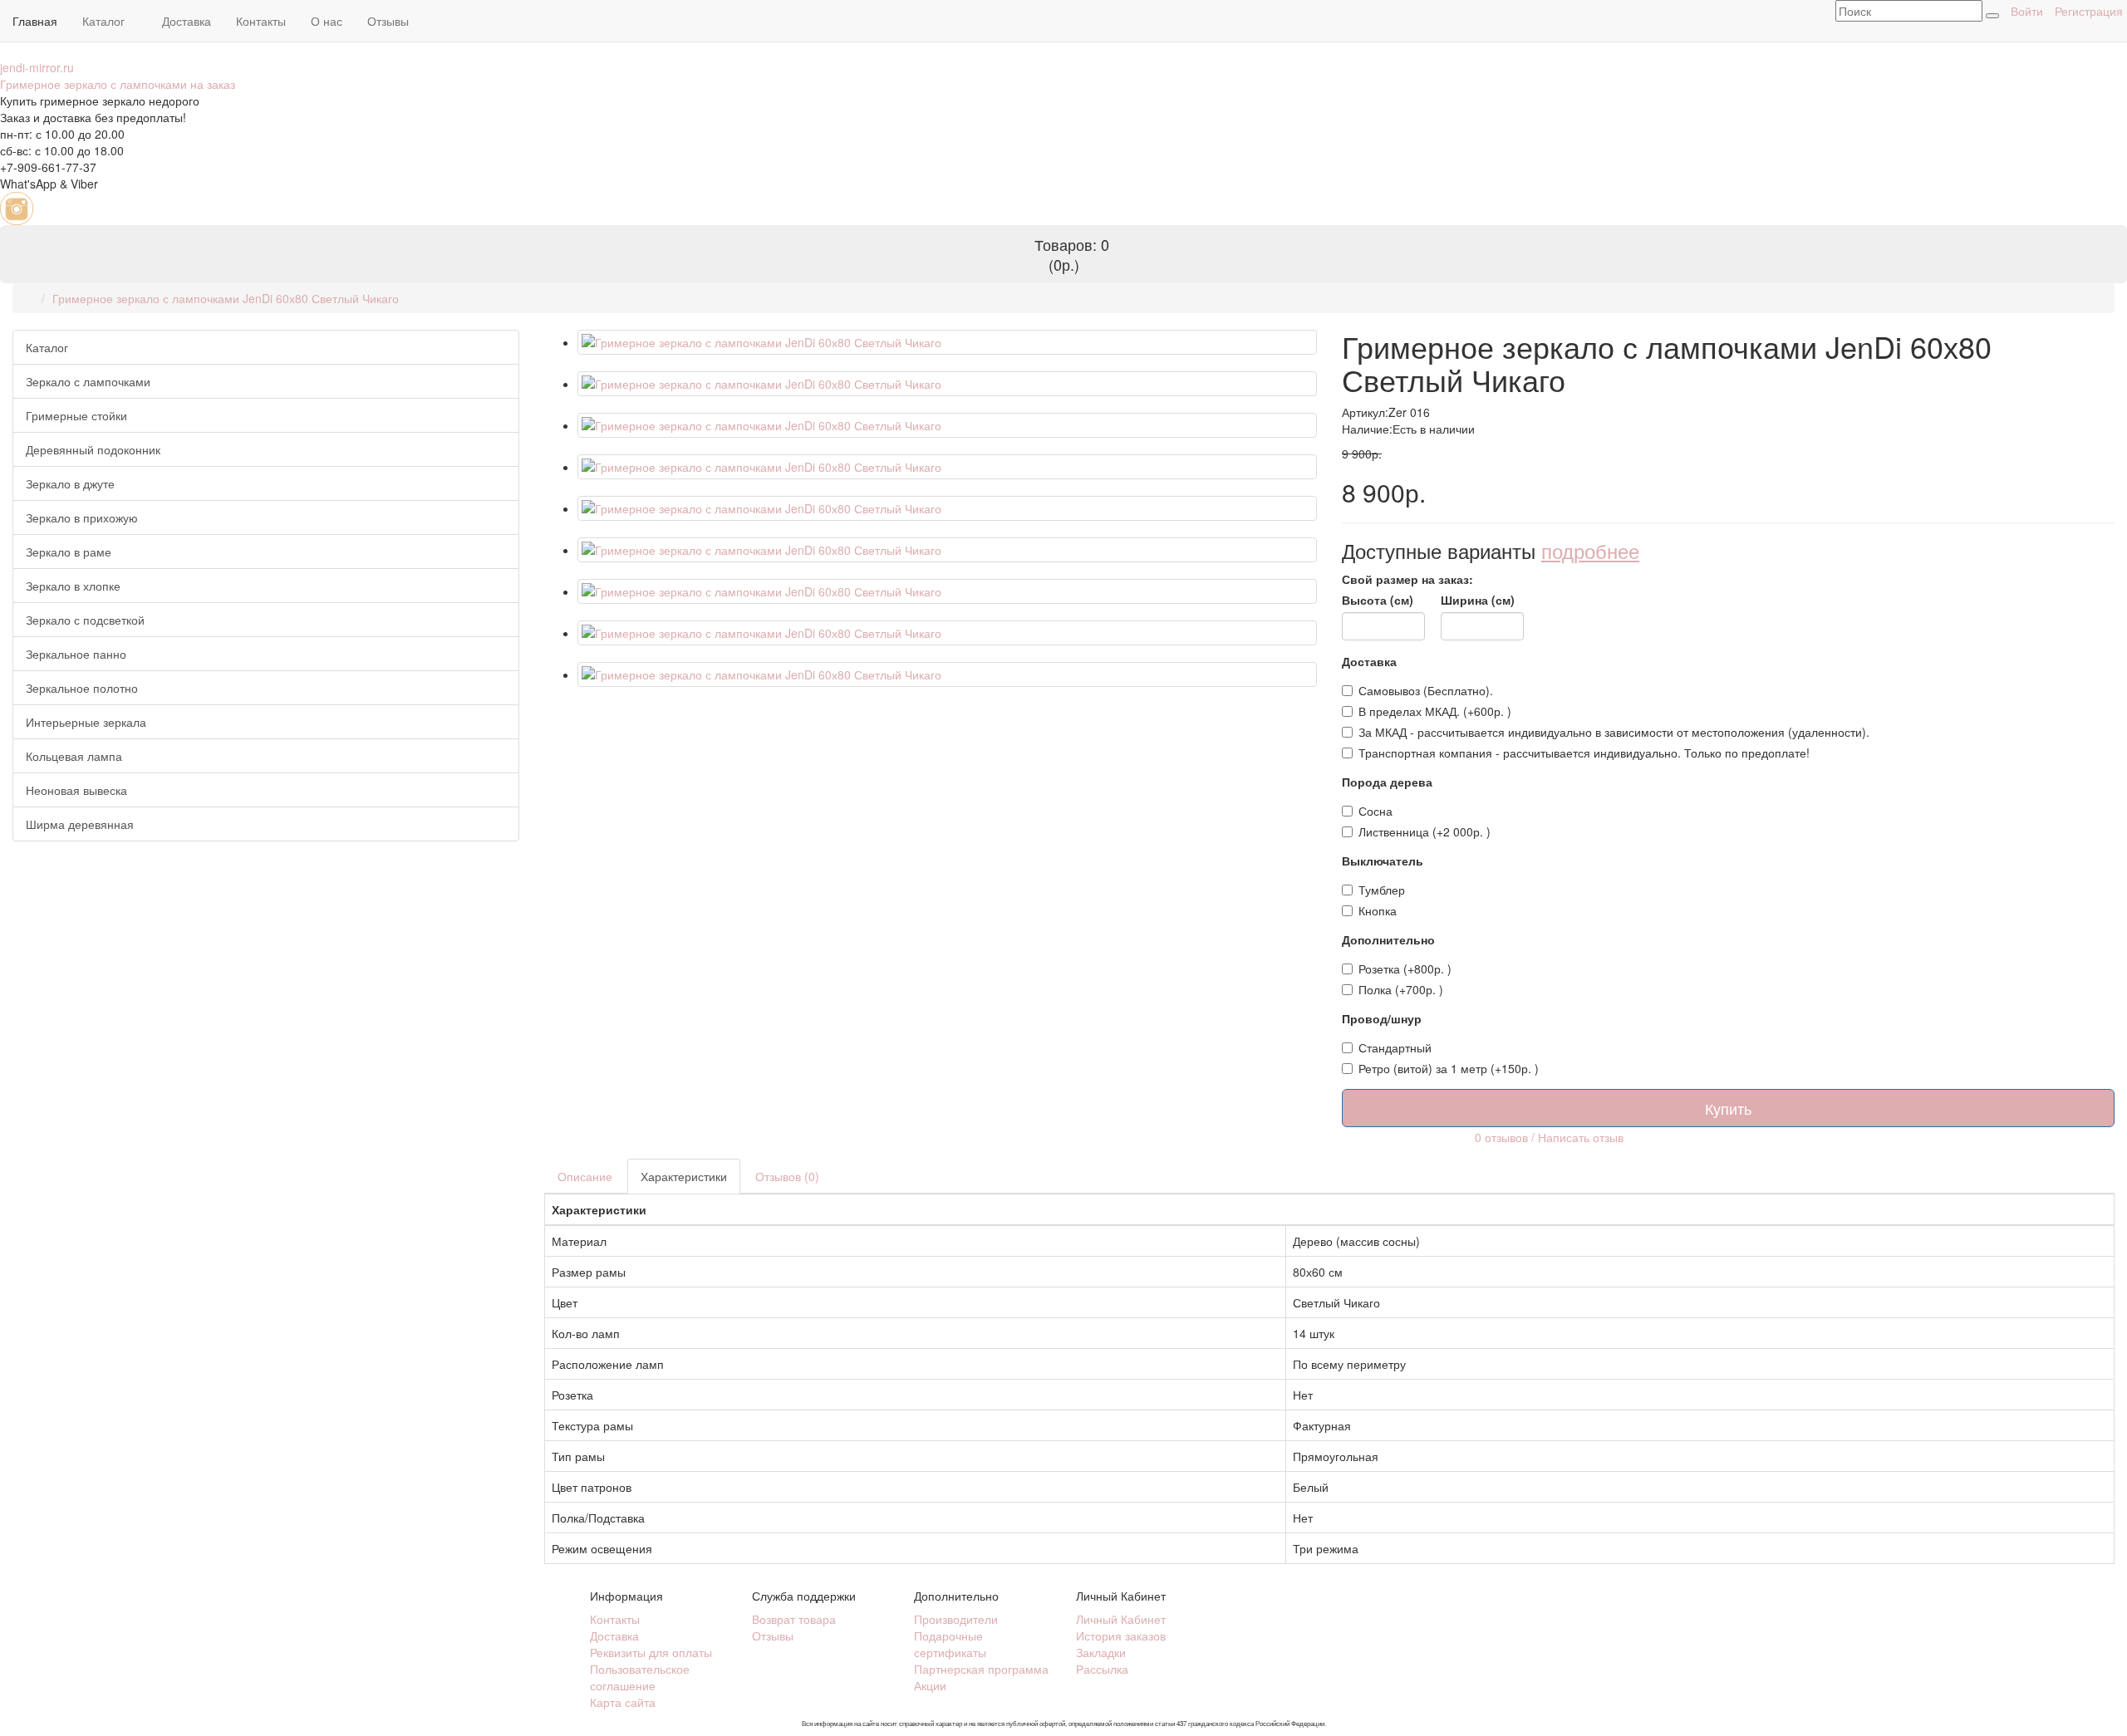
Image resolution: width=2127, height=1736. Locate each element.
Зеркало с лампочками (88, 381)
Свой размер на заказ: (1407, 579)
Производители (956, 1619)
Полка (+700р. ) (1401, 989)
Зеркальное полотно (82, 688)
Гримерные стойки (76, 415)
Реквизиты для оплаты (651, 1652)
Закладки (1101, 1652)
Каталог (105, 21)
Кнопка (1378, 910)
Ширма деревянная (80, 824)
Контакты (261, 21)
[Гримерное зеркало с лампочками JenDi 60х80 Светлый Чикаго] (947, 342)
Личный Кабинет (1121, 1619)
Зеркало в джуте (70, 483)
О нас (327, 21)
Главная (35, 21)
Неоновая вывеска (76, 790)
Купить (1728, 1108)
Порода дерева (1387, 782)
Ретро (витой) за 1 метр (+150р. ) (1449, 1068)
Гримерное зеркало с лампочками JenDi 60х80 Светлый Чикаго (226, 298)
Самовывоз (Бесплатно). (1426, 690)
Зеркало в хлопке (73, 586)
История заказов (1121, 1635)
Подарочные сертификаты (950, 1644)
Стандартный (1395, 1047)
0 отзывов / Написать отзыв (1549, 1136)
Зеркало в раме (69, 552)
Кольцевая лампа (74, 756)
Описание (585, 1176)
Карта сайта (623, 1702)
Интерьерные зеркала (86, 722)
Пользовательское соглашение (640, 1677)
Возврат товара (794, 1619)
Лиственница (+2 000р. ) (1425, 831)
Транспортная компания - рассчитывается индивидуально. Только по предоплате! (1584, 753)
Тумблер (1382, 890)
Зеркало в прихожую (82, 517)
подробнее (1590, 550)
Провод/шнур (1382, 1018)
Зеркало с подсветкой (85, 620)
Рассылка (1102, 1669)
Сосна (1375, 811)
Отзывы (388, 21)
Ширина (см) (1478, 600)
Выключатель (1383, 861)
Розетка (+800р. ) (1405, 969)
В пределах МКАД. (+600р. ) (1435, 711)
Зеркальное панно (76, 654)
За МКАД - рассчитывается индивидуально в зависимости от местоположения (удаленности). (1614, 732)
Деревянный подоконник (93, 449)
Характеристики (684, 1176)
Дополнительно (1388, 939)
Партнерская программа (981, 1669)
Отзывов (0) (787, 1176)
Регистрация (2089, 11)
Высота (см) (1378, 600)
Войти (2027, 11)
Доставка (187, 21)
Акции (930, 1685)
